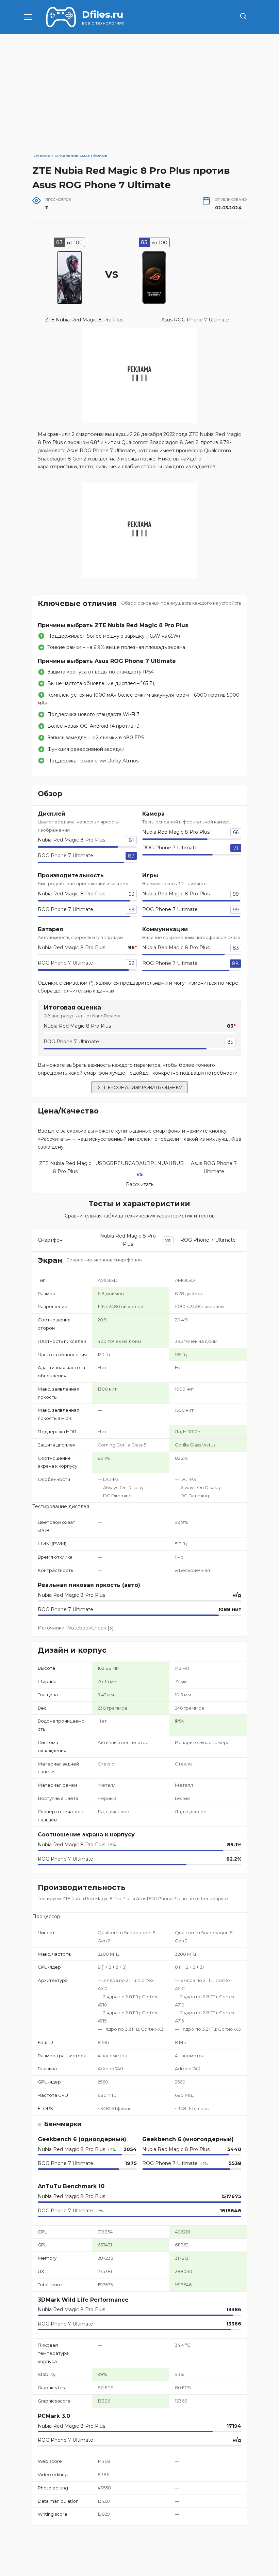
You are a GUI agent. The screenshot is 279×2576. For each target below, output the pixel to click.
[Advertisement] (139, 101)
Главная (41, 156)
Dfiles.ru (103, 14)
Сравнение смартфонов (81, 156)
